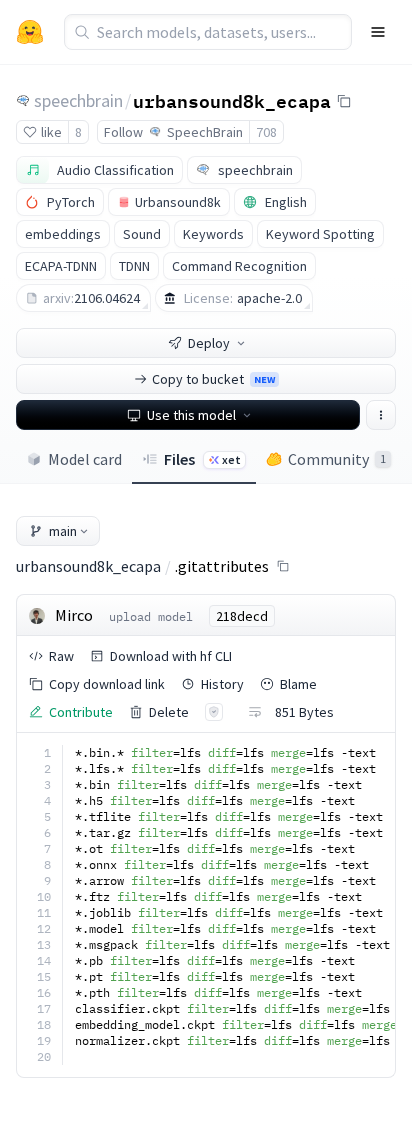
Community (337, 459)
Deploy (209, 343)
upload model (151, 616)
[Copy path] (283, 566)
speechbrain (78, 100)
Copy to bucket (213, 379)
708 (266, 132)
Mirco (74, 615)
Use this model (191, 415)
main (63, 531)
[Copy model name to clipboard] (344, 101)
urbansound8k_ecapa (232, 100)
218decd (242, 616)
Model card (85, 459)
